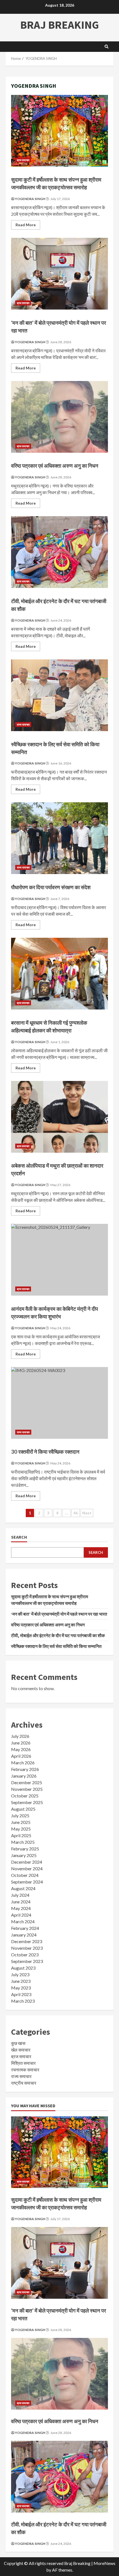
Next (87, 1513)
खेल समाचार (21, 2050)
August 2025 (23, 1809)
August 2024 (23, 1888)
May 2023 (21, 1988)
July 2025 (20, 1816)
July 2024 (20, 1895)
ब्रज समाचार (23, 160)
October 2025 (25, 1796)
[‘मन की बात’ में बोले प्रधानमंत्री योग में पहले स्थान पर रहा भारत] (59, 2263)
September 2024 (27, 1882)
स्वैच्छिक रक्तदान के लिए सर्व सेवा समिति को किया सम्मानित (59, 695)
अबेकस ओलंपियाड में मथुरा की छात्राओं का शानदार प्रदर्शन (59, 1117)
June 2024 (21, 1902)
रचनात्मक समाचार (25, 2070)
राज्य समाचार (23, 724)
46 (76, 1513)
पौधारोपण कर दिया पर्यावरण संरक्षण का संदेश (59, 838)
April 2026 (21, 1756)
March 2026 (23, 1763)
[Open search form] (107, 47)
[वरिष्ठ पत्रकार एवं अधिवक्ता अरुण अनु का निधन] (59, 2374)
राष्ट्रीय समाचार (24, 2083)
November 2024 (27, 1868)
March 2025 (23, 1842)
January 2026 (24, 1776)
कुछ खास (18, 2043)
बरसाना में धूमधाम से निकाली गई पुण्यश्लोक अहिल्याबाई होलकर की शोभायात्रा (59, 974)
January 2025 (24, 1855)
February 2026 (25, 1769)
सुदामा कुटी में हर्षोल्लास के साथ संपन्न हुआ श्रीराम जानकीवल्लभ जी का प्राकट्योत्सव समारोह (59, 131)
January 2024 (24, 1935)
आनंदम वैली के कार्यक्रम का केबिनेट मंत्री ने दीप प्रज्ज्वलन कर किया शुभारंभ (59, 1260)
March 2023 (23, 2001)
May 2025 (21, 1829)
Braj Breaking (59, 25)
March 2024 (23, 1921)
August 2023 (23, 1968)
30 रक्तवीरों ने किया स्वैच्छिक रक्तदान (59, 1403)
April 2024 (21, 1915)
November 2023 (27, 1948)
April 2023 (21, 1994)
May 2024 (21, 1908)
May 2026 (21, 1749)
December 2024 (27, 1862)
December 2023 (27, 1941)
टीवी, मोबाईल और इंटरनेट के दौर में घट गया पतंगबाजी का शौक (59, 552)
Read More (28, 226)
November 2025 (27, 1789)
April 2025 (21, 1835)
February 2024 (25, 1928)
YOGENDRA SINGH (30, 199)
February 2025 (25, 1849)
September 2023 (27, 1961)
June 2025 (21, 1822)
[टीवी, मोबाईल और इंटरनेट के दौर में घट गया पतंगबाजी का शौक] (59, 2477)
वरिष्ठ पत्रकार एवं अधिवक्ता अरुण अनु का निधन (59, 417)
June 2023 (21, 1981)
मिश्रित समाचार (23, 2063)
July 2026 (20, 1736)
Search (19, 1537)
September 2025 (27, 1802)
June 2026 (21, 1743)
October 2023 (25, 1955)
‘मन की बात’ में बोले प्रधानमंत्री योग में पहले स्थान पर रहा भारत (59, 274)
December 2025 (27, 1782)
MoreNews (104, 2563)
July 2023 (20, 1974)
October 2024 (25, 1875)
